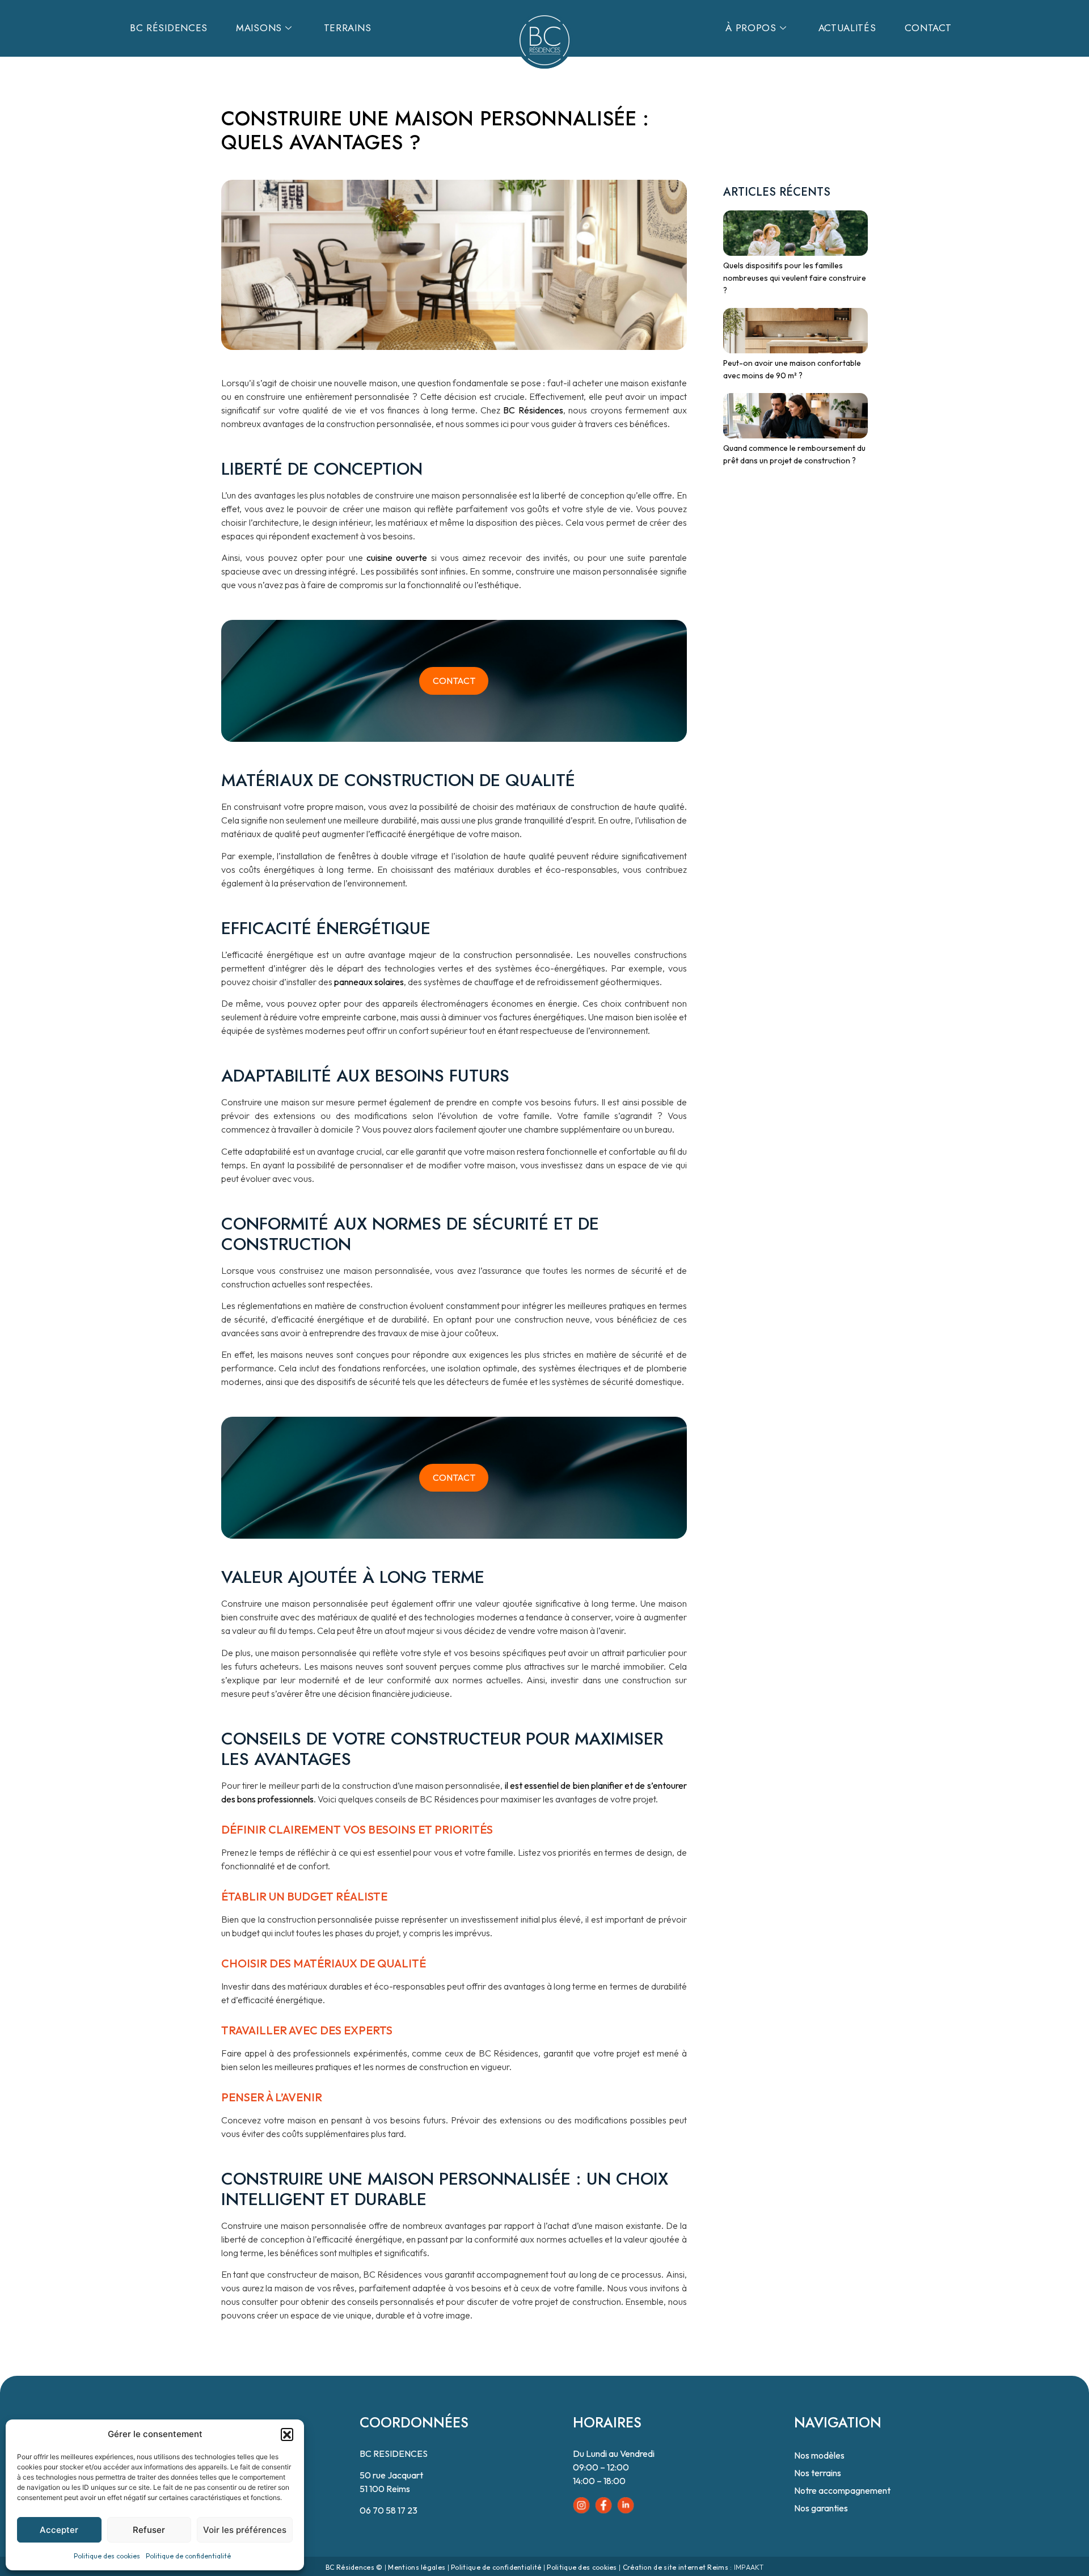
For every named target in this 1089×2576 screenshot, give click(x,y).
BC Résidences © (354, 2567)
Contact (928, 28)
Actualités (847, 28)
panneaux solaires (369, 982)
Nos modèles (819, 2455)
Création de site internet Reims (676, 2567)
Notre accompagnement (842, 2490)
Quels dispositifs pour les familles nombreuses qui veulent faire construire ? (795, 278)
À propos (751, 28)
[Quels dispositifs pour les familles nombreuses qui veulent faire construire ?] (792, 229)
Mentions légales (417, 2567)
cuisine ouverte (399, 558)
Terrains (348, 28)
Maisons (259, 28)
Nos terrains (818, 2473)
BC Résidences (169, 28)
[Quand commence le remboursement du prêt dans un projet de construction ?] (792, 412)
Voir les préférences (245, 2530)
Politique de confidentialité (188, 2556)
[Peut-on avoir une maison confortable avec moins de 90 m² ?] (792, 327)
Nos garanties (821, 2508)
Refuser (149, 2530)
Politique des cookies (107, 2556)
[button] (287, 2434)
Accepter (59, 2530)
